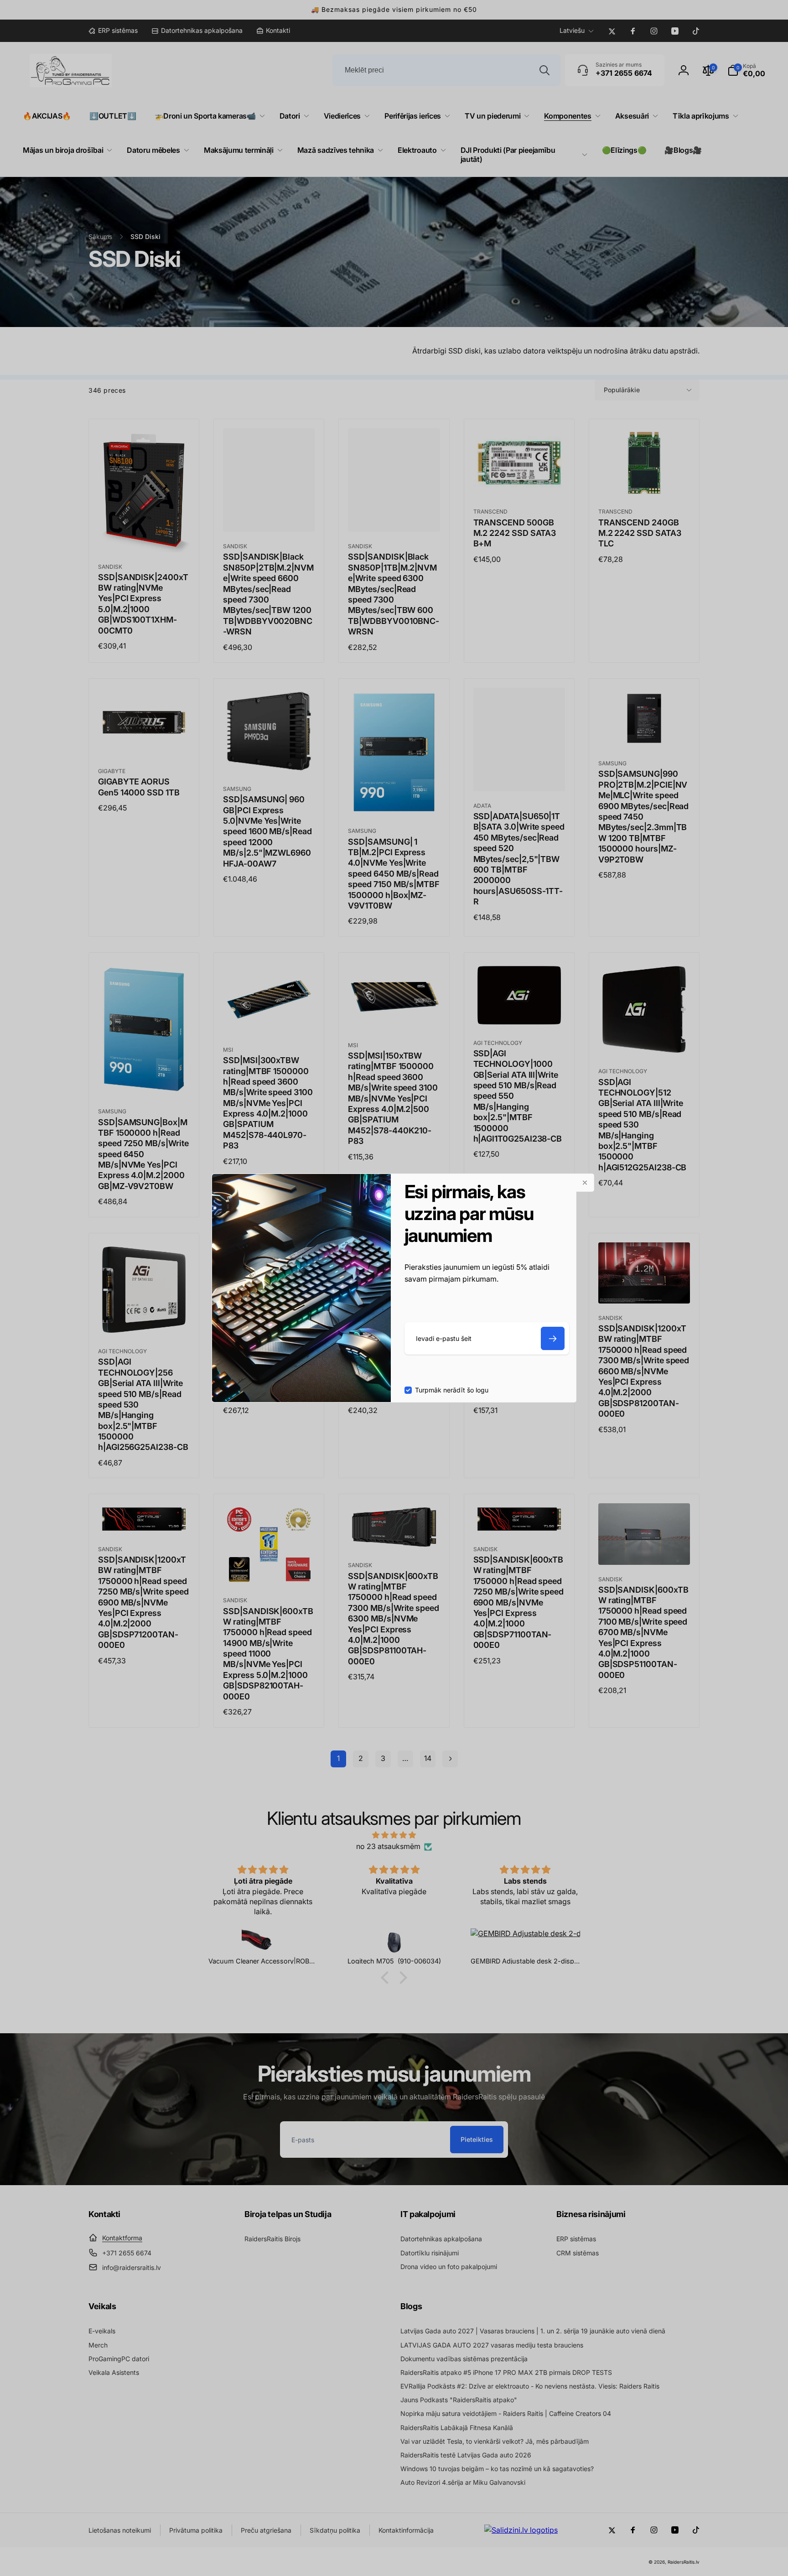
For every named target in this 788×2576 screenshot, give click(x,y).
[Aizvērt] (585, 1183)
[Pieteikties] (553, 1338)
